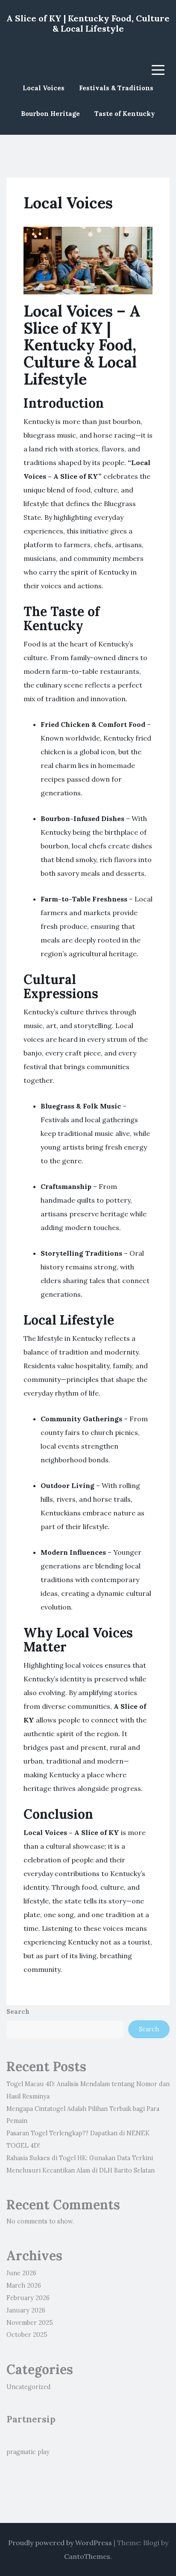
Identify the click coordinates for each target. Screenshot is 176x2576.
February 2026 (28, 2298)
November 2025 (30, 2323)
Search (18, 2012)
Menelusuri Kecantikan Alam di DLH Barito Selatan (81, 2170)
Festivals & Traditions (116, 88)
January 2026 (26, 2310)
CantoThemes (87, 2556)
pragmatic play (28, 2452)
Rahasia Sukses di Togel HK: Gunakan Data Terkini (80, 2158)
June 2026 (21, 2273)
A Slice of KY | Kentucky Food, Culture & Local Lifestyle (88, 23)
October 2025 (27, 2335)
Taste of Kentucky (125, 114)
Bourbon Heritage (50, 114)
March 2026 (24, 2285)
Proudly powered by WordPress (60, 2543)
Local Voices (44, 88)
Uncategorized (29, 2387)
